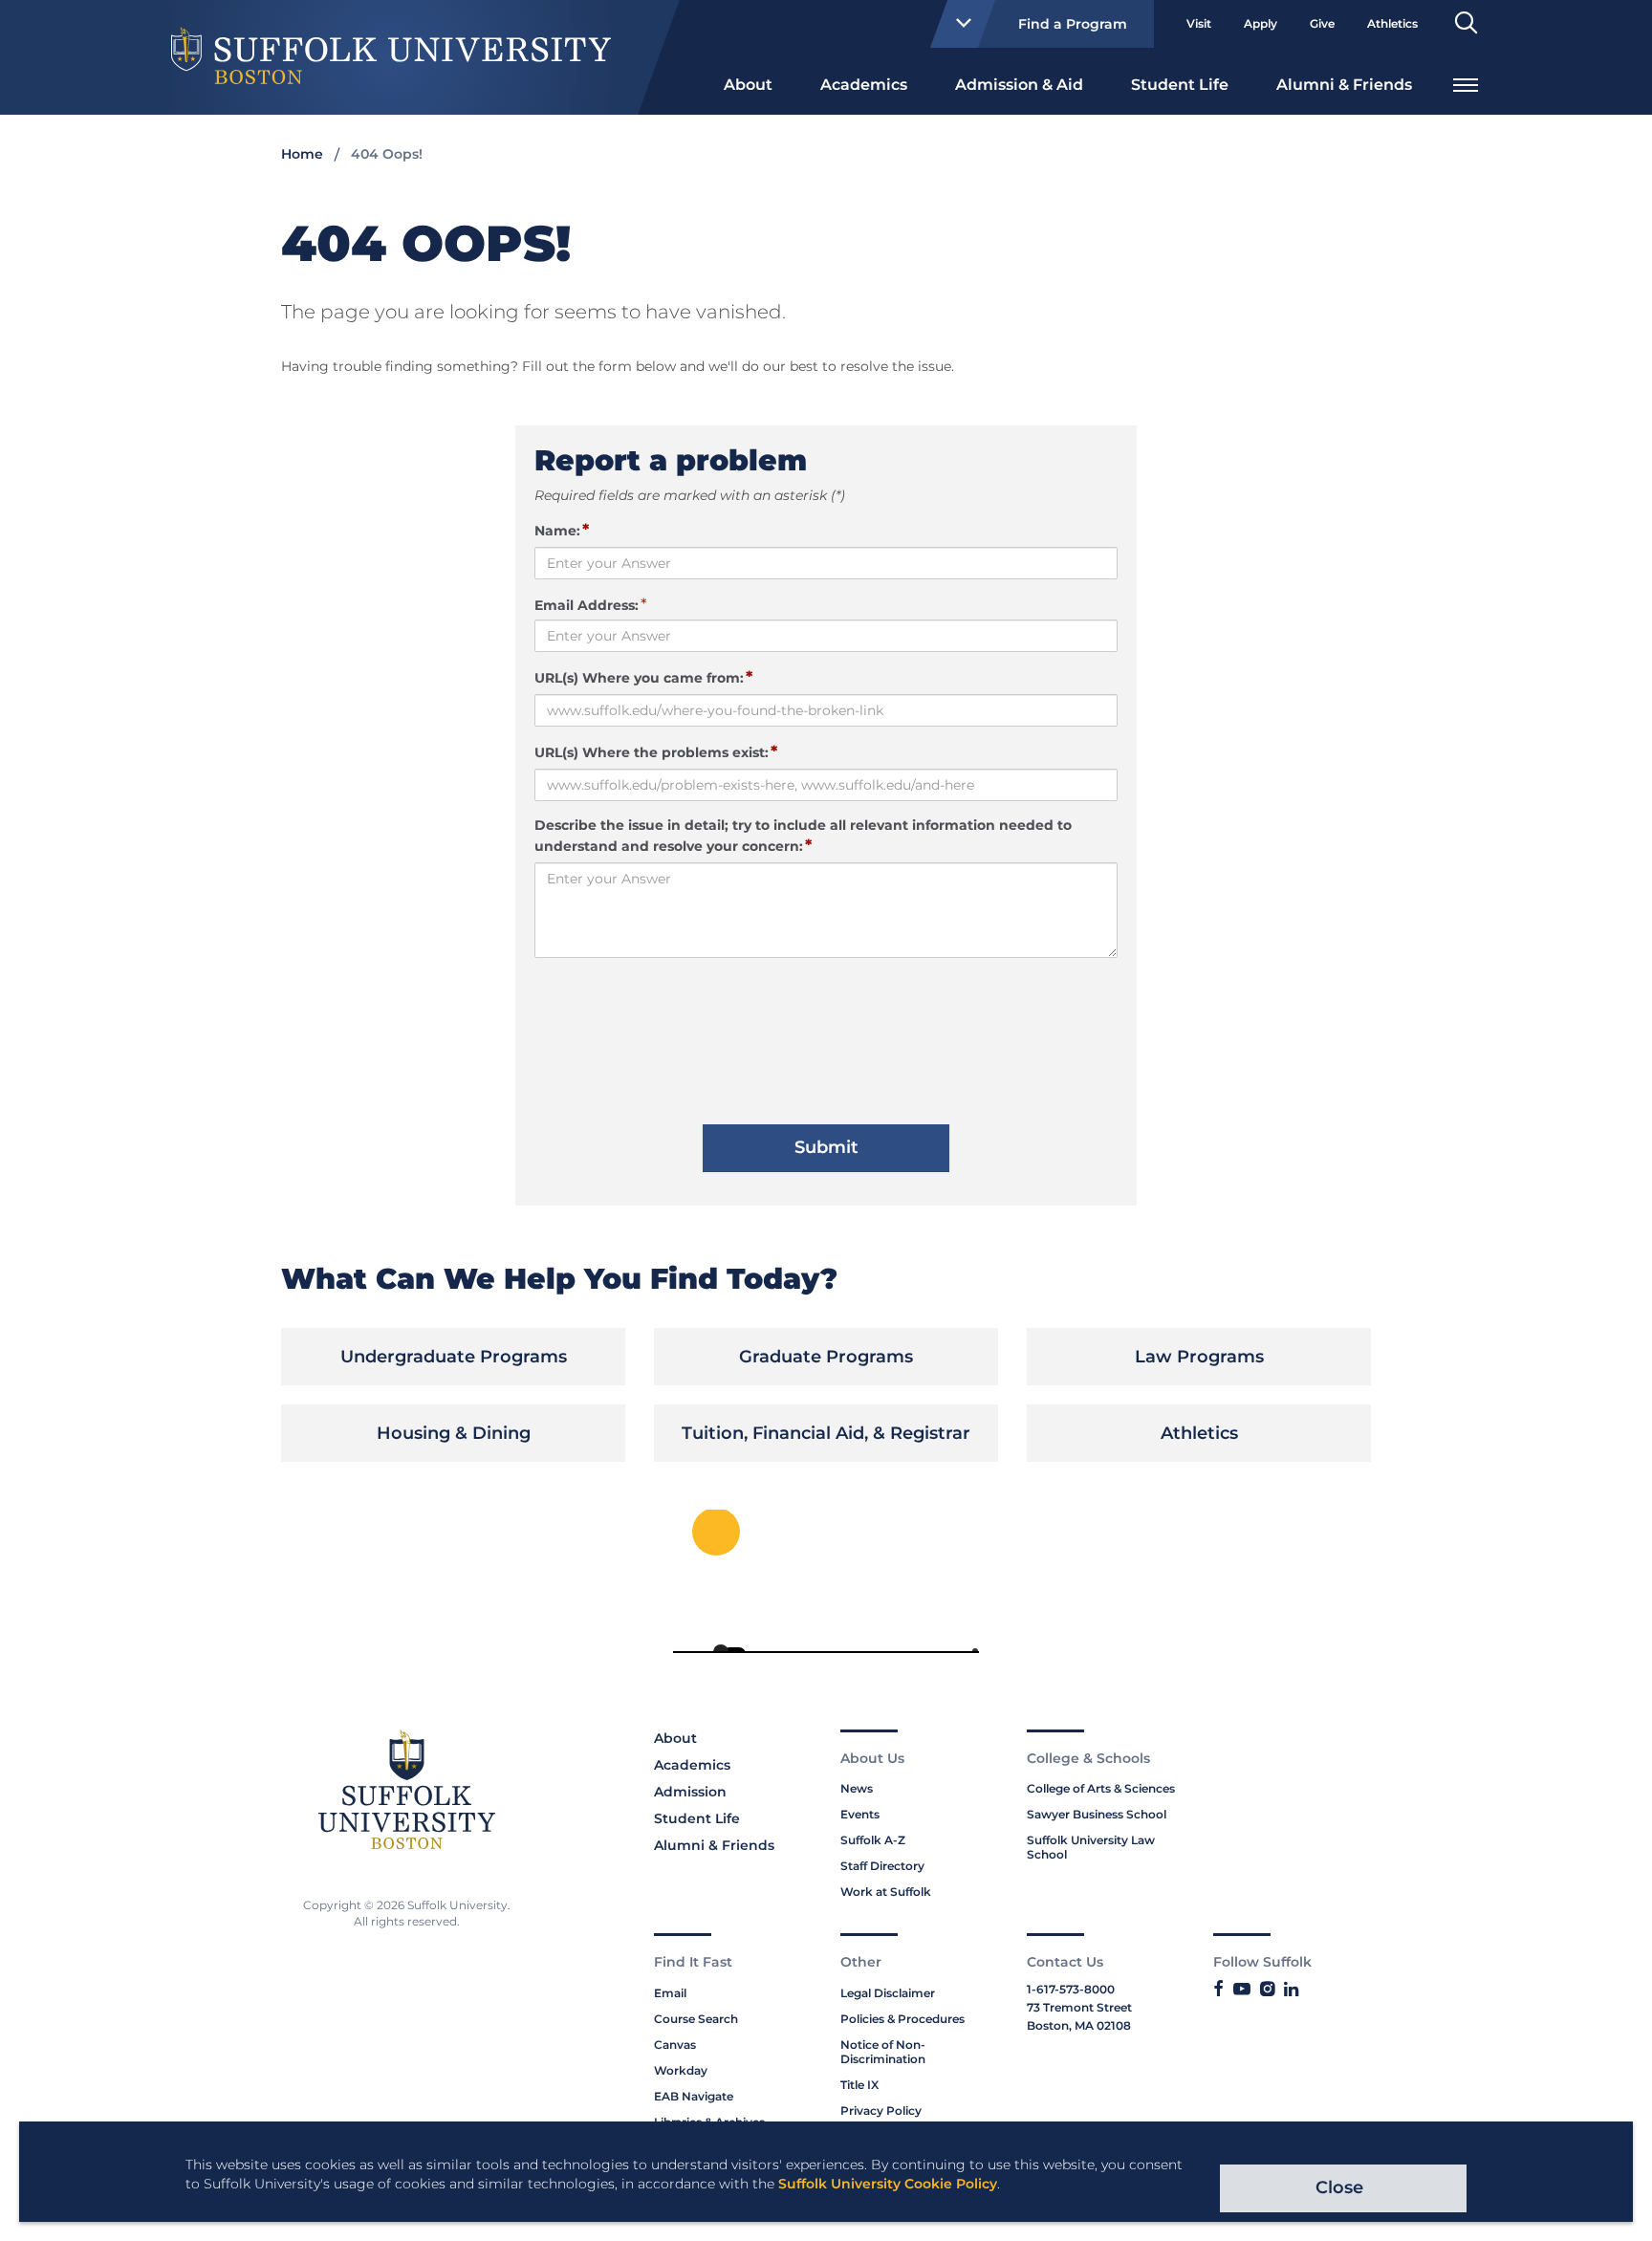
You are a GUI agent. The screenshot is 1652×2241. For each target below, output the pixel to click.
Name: (562, 530)
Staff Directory (882, 1866)
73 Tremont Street (1079, 2007)
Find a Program (1073, 24)
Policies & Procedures (902, 2019)
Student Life (1180, 85)
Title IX (859, 2085)
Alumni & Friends (1344, 85)
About (748, 85)
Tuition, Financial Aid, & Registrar (826, 1433)
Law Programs (1199, 1357)
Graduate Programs (826, 1357)
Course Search (696, 2019)
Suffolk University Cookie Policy (888, 2184)
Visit (1199, 23)
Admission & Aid (1019, 85)
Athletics (1392, 23)
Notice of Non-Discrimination (883, 2052)
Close (1339, 2187)
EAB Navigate (694, 2096)
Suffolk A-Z (873, 1840)
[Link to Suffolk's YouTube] (1242, 1990)
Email (670, 1993)
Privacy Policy (881, 2110)
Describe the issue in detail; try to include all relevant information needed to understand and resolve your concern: (803, 836)
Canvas (675, 2045)
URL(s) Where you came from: (643, 677)
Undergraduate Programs (454, 1357)
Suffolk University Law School (1091, 1847)
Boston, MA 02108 (1079, 2025)
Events (860, 1814)
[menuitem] (748, 83)
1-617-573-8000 (1071, 1989)
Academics (864, 85)
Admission (690, 1792)
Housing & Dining (454, 1433)
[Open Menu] (1466, 83)
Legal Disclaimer (888, 1993)
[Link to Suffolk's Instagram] (1267, 1990)
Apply (1261, 23)
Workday (681, 2070)
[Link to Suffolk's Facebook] (1218, 1990)
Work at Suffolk (886, 1892)
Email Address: (587, 605)
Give (1322, 23)
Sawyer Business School (1097, 1814)
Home (302, 154)
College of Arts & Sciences (1101, 1788)
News (857, 1788)
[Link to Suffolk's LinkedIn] (1291, 1990)
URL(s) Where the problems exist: (656, 751)
